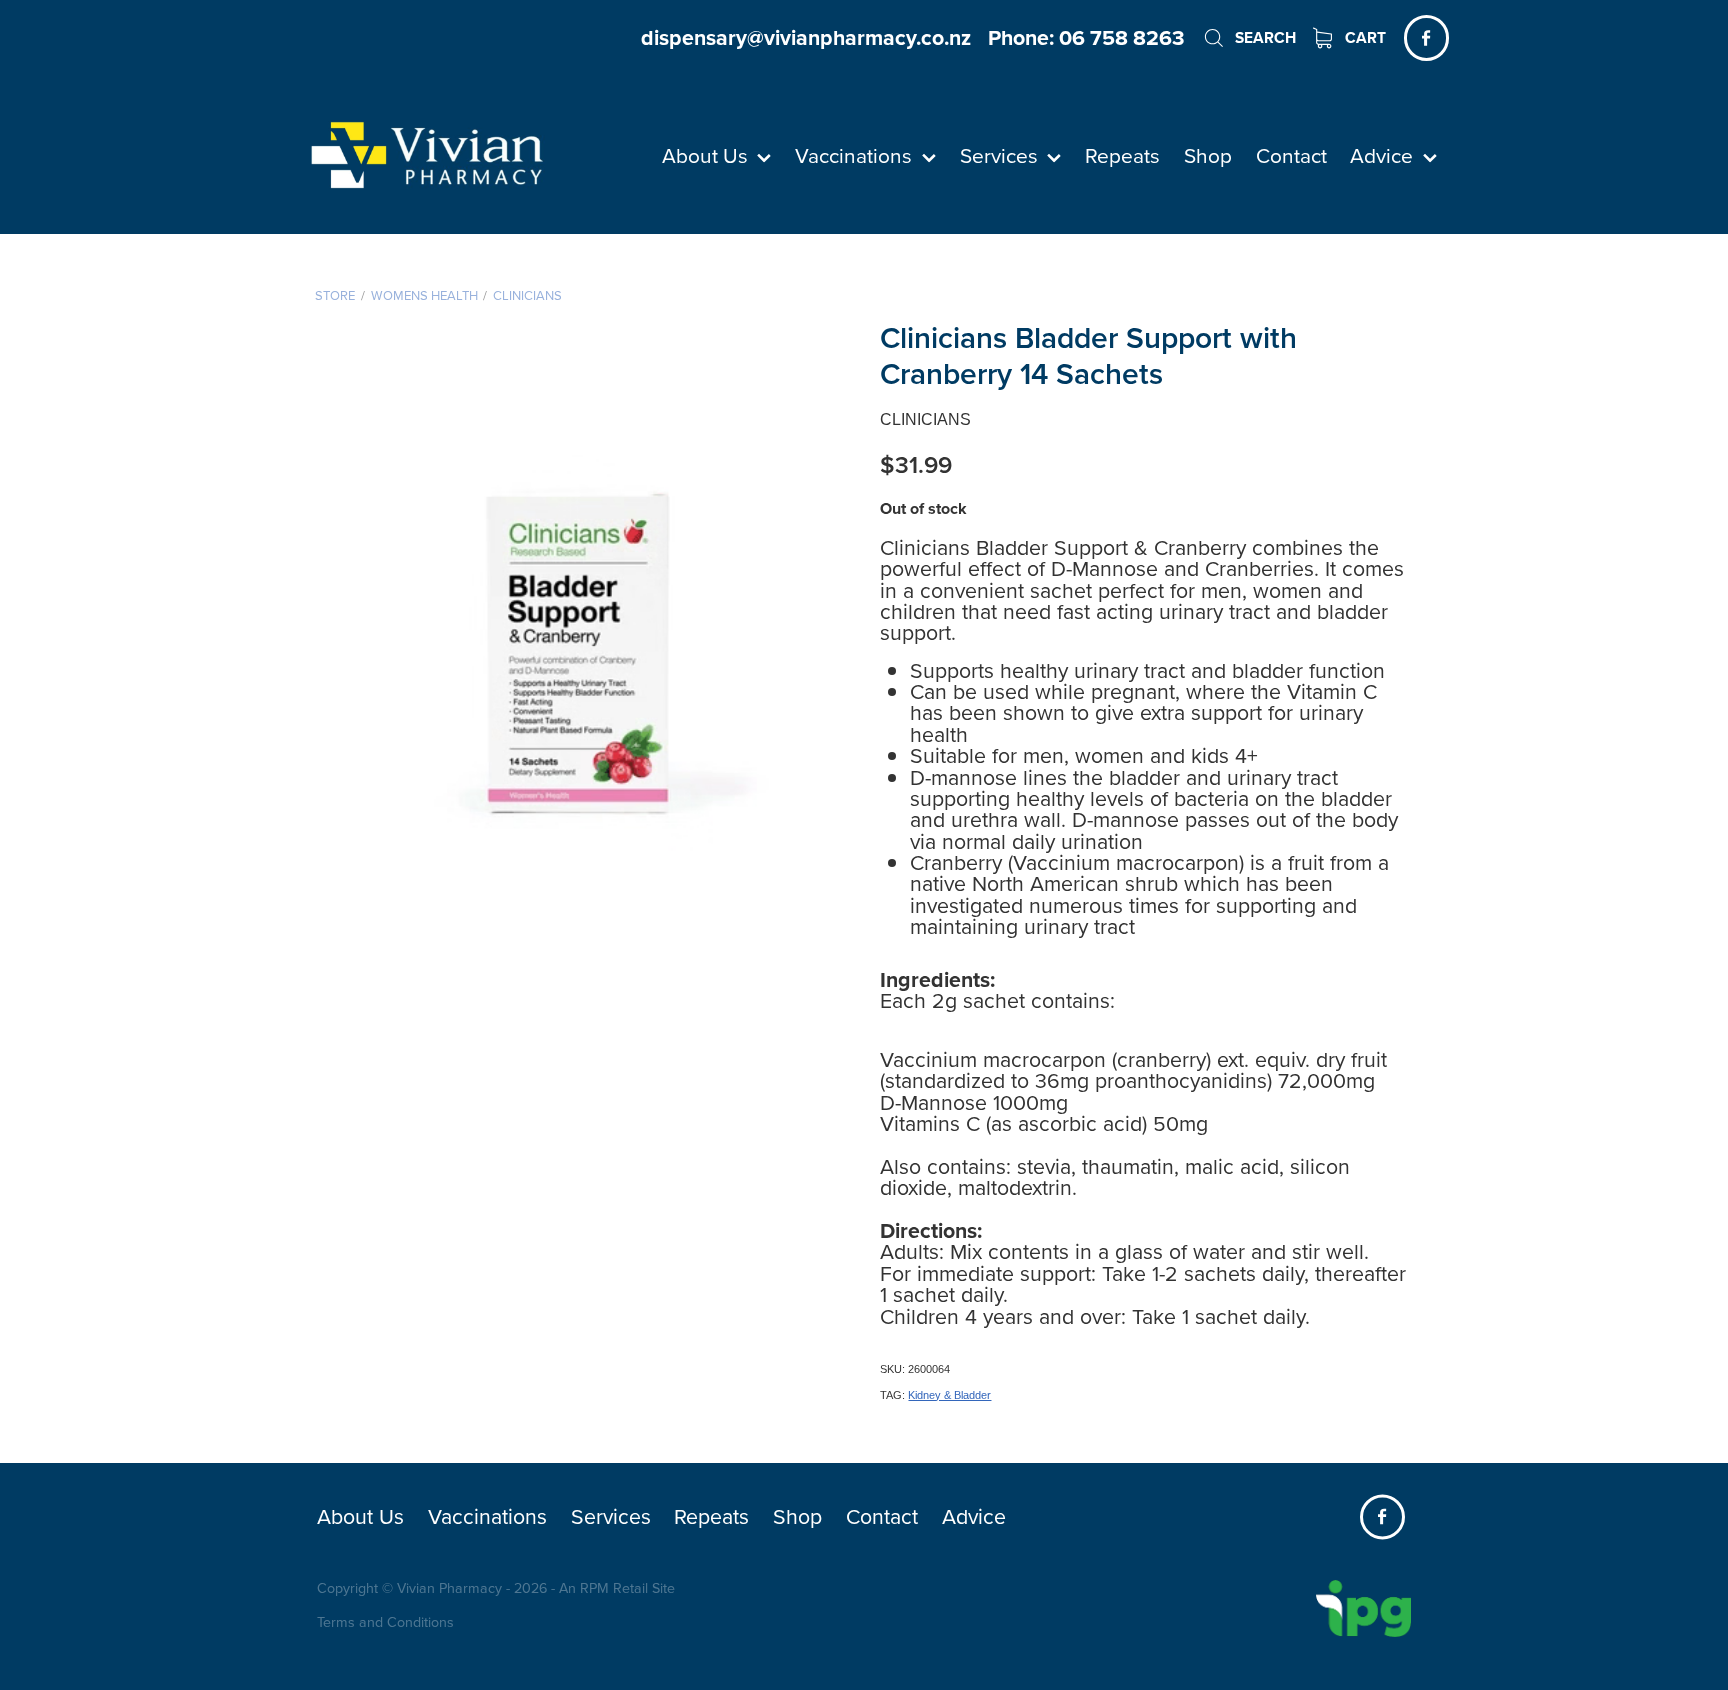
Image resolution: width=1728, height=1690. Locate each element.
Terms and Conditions (385, 1622)
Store (335, 295)
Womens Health (424, 295)
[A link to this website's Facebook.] (1426, 37)
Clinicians (527, 295)
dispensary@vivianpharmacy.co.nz (806, 37)
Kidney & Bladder (949, 1395)
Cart (1363, 37)
